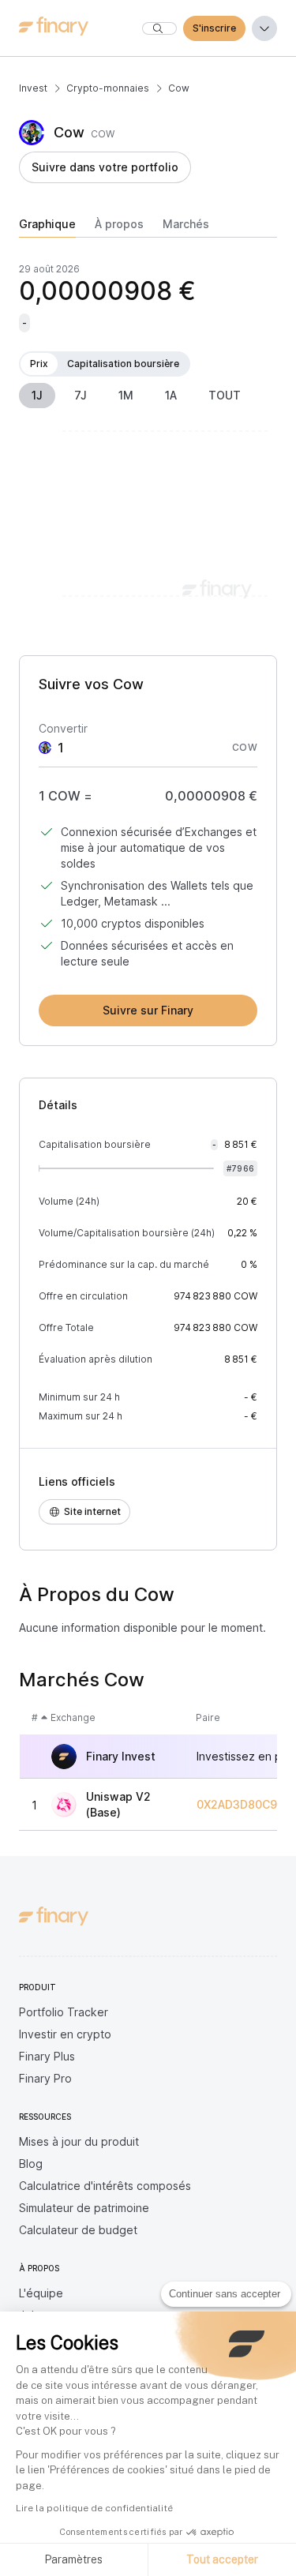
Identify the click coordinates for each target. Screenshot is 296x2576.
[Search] (159, 28)
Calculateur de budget (78, 2230)
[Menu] (264, 28)
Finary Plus (47, 2056)
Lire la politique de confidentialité (94, 2508)
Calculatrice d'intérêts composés (105, 2186)
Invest (33, 88)
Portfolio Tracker (64, 2012)
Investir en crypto (65, 2034)
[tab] (47, 227)
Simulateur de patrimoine (84, 2208)
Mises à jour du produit (79, 2141)
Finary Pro (45, 2078)
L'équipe (41, 2293)
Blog (31, 2164)
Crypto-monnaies (108, 88)
